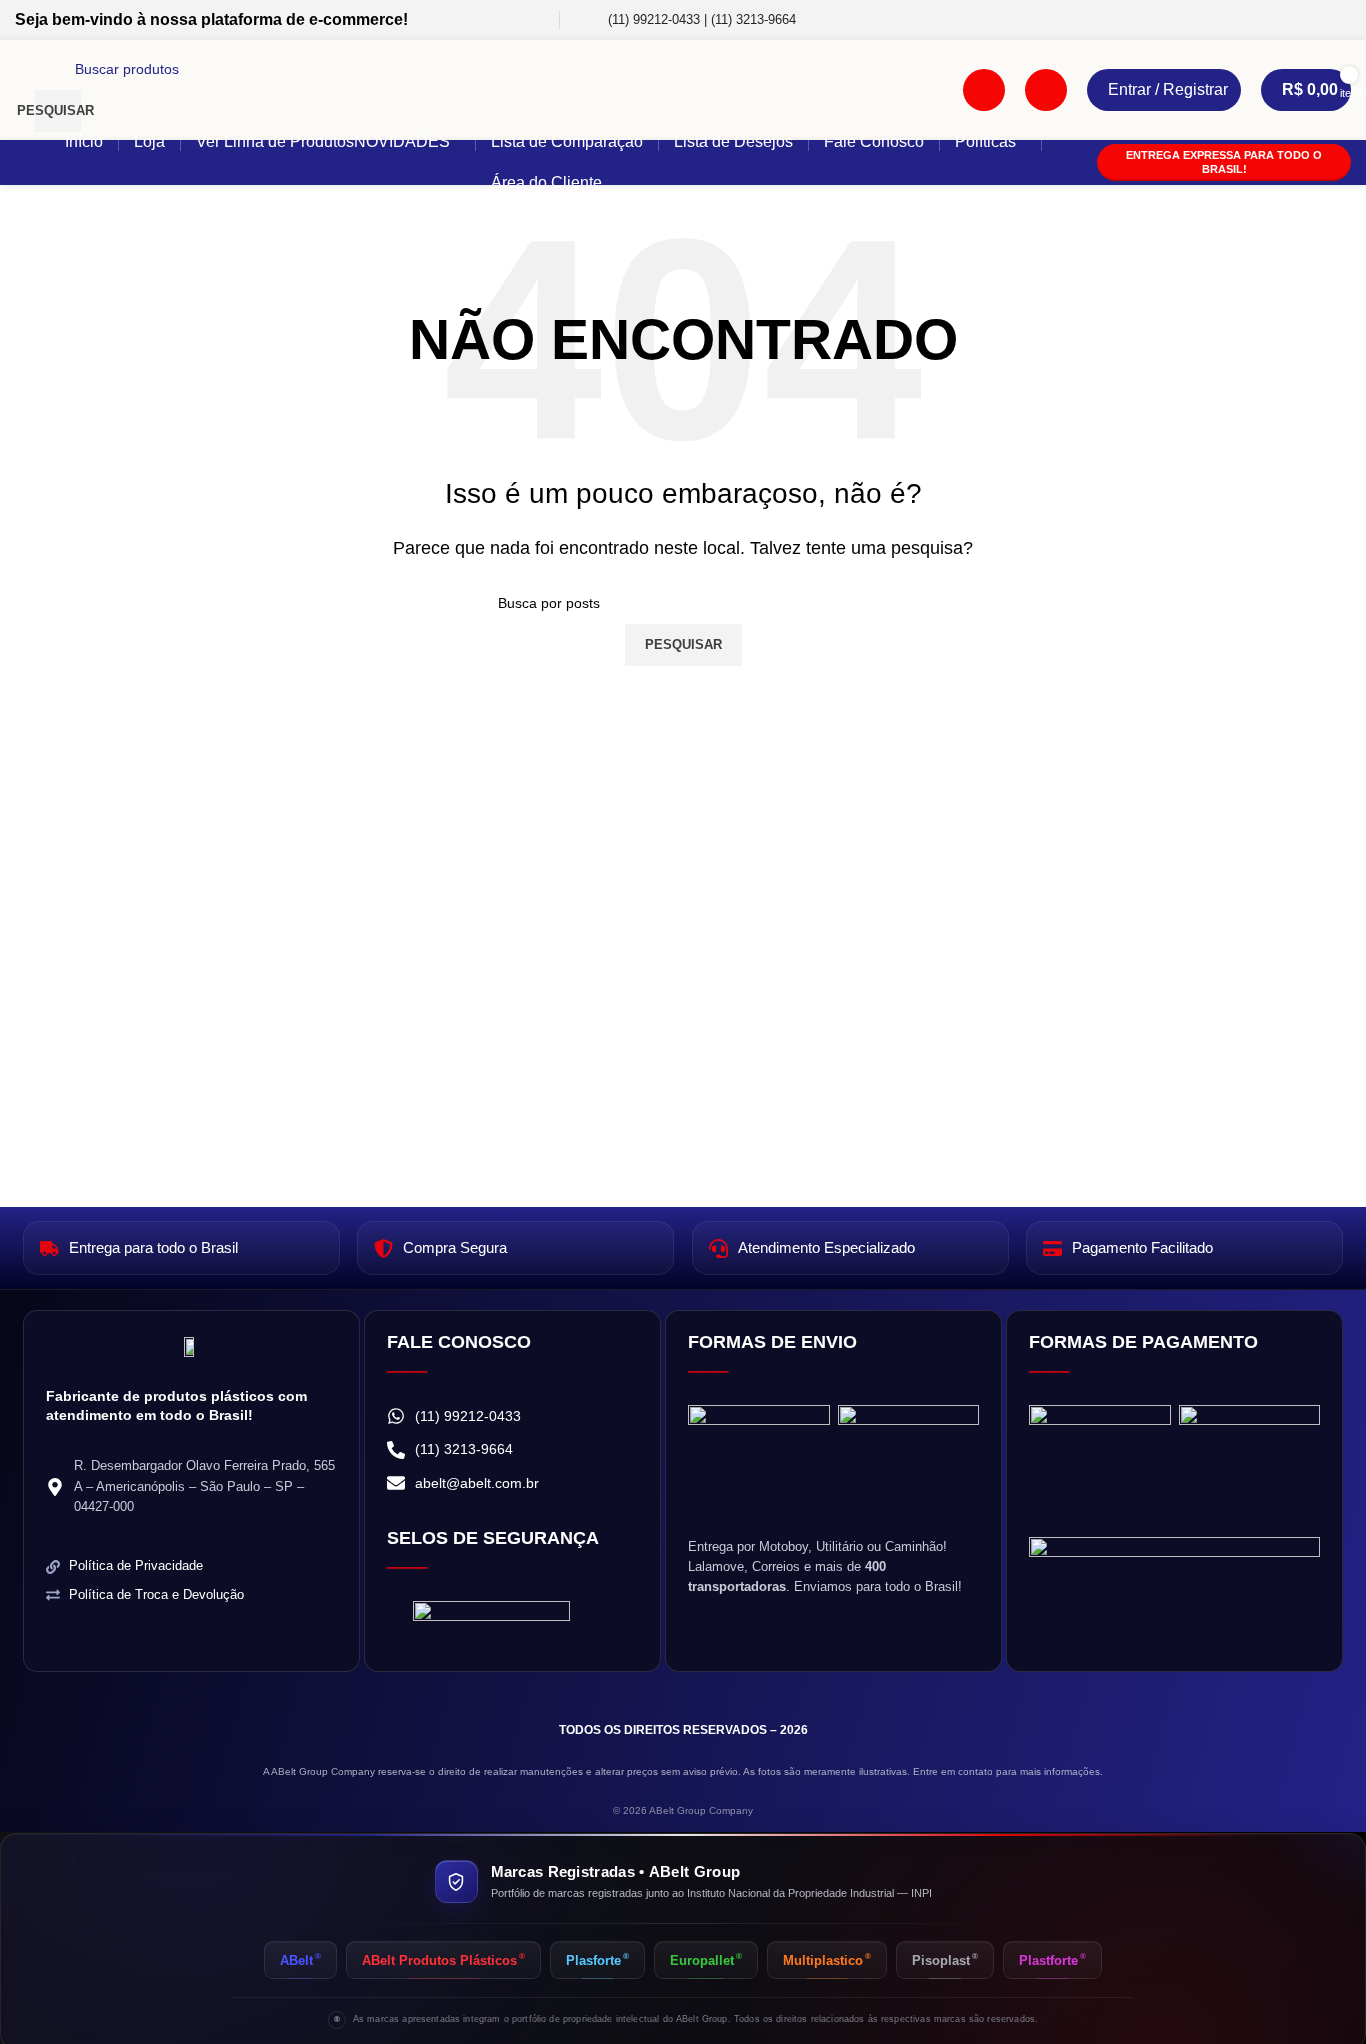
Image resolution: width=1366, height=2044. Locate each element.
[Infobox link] (688, 20)
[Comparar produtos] (984, 90)
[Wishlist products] (1046, 90)
